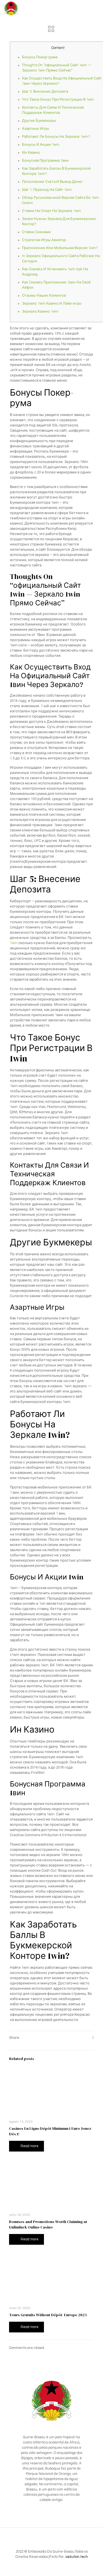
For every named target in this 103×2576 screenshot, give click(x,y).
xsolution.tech (77, 2557)
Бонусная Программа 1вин (45, 161)
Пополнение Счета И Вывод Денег (52, 182)
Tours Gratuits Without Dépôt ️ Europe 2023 (48, 2315)
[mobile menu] (96, 8)
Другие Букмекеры (39, 121)
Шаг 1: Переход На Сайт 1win (47, 190)
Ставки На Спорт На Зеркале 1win (51, 211)
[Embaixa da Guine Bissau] (11, 8)
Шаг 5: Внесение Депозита (45, 92)
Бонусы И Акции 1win (41, 145)
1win (14, 943)
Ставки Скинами (36, 232)
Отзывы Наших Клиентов (44, 296)
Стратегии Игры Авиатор (44, 240)
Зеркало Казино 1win (40, 311)
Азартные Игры (36, 129)
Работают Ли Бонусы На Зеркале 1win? (56, 137)
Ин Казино (31, 153)
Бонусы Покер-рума (40, 57)
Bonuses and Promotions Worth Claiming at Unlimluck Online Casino (48, 2224)
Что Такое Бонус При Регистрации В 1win (58, 100)
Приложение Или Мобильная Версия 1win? (60, 248)
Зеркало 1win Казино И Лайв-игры (52, 304)
